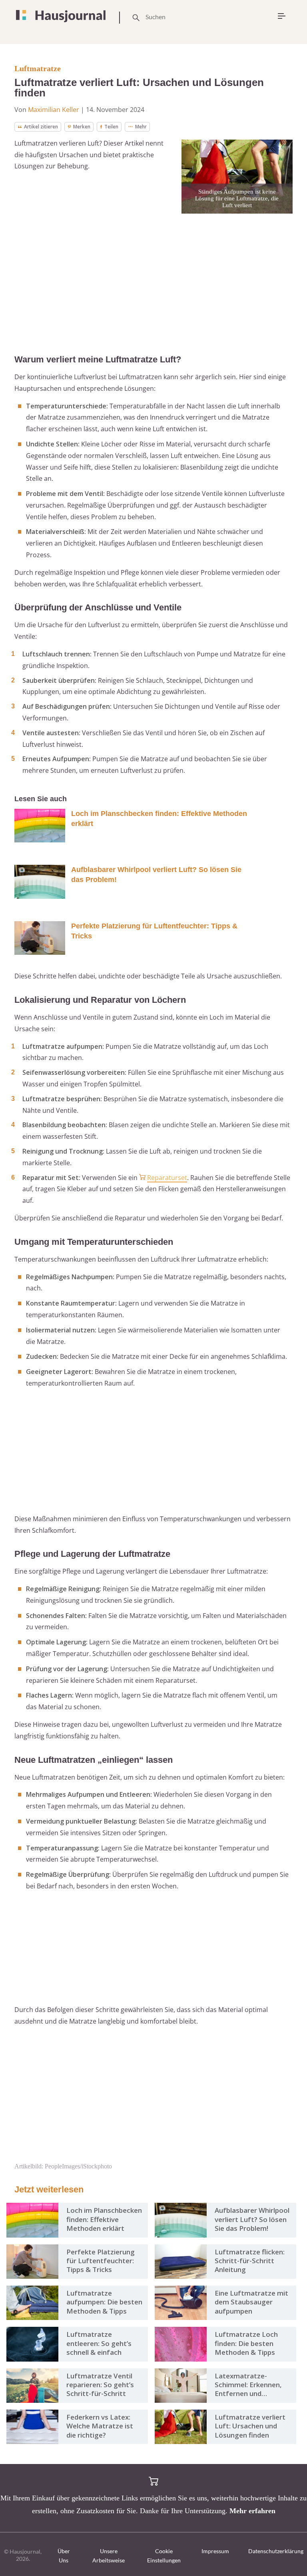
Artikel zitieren (41, 127)
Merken (82, 127)
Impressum (215, 2551)
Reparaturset (167, 1178)
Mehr (141, 127)
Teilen (111, 127)
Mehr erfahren (252, 2511)
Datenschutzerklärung (276, 2551)
